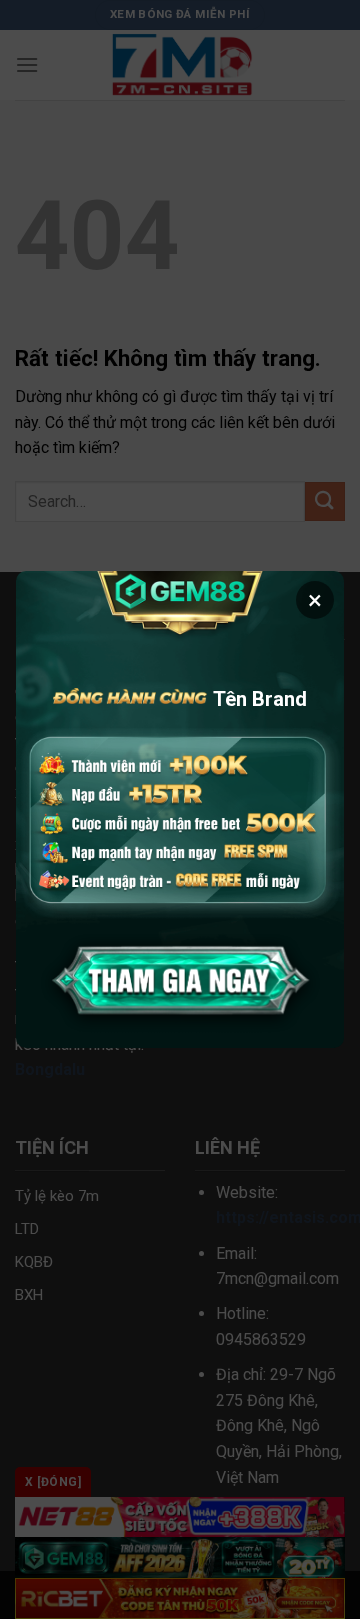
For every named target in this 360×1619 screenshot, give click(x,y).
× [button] (315, 600)
